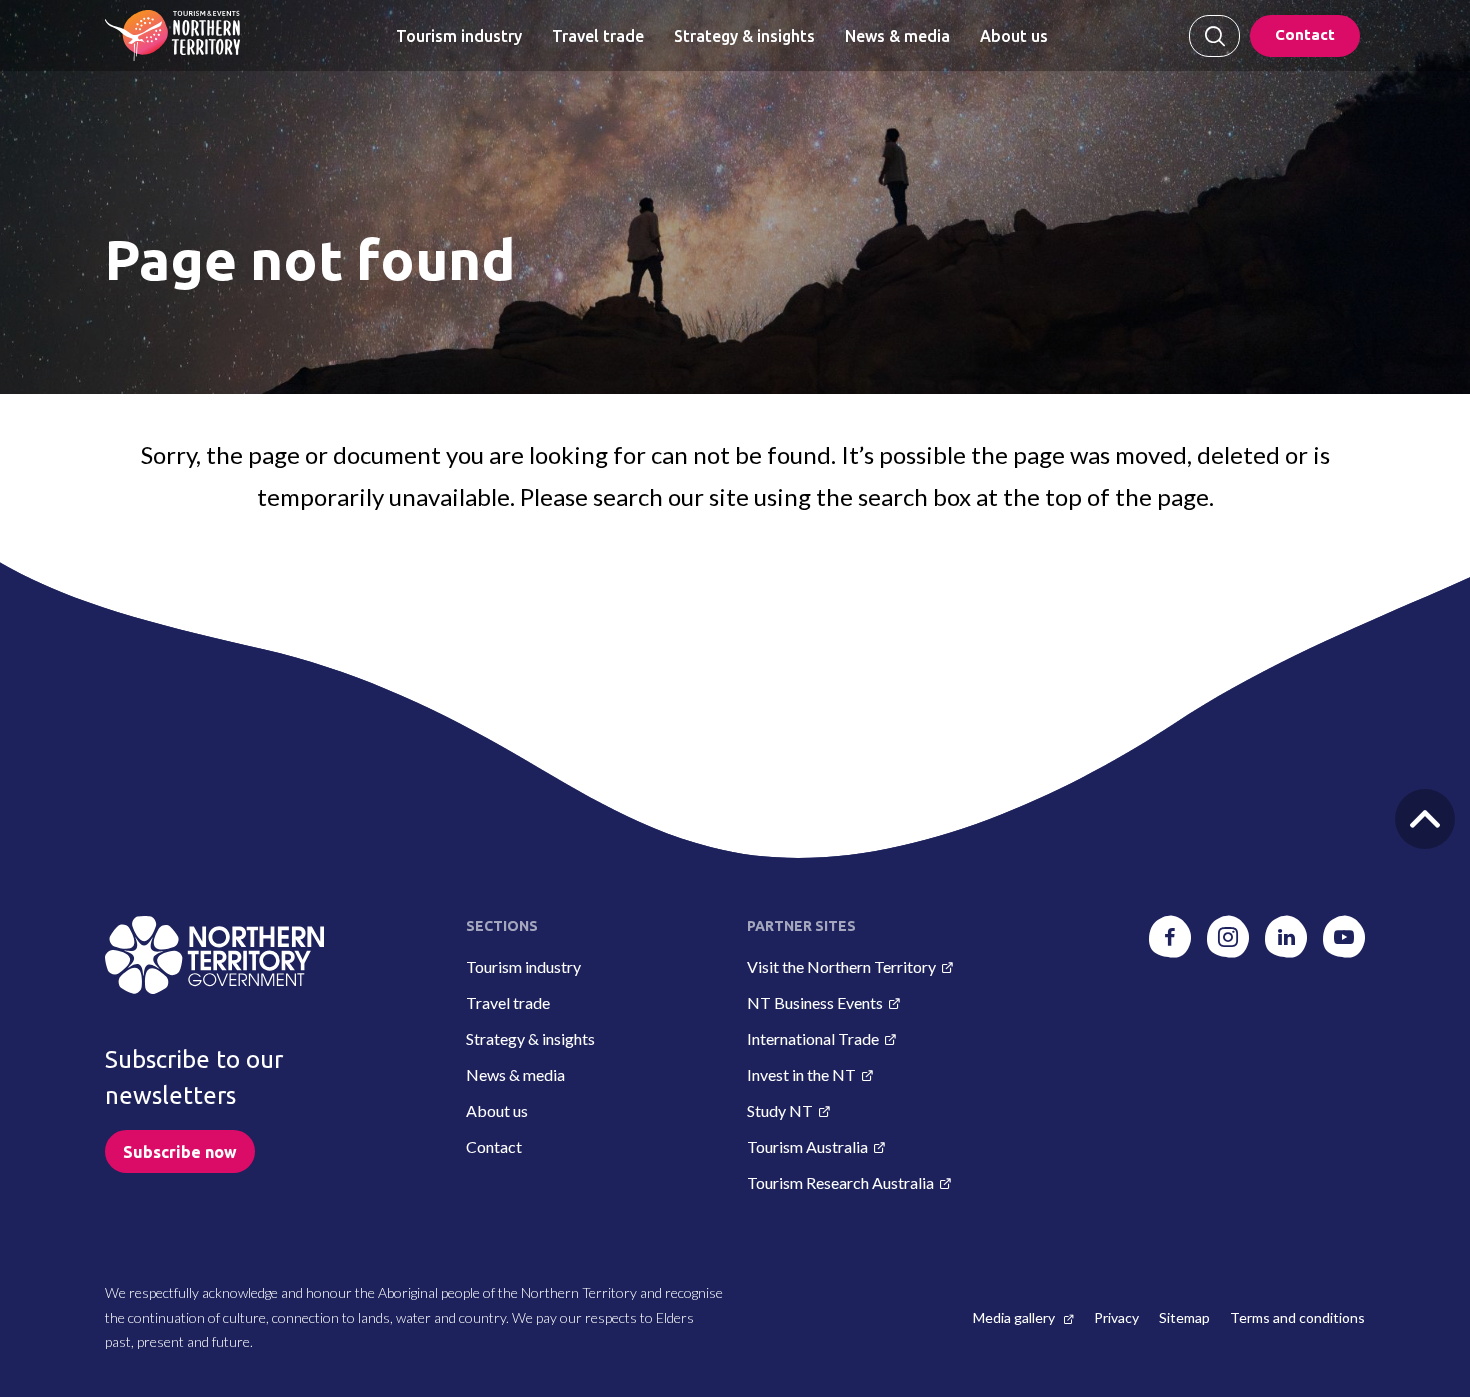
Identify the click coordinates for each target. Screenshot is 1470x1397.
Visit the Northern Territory (841, 966)
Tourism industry (459, 36)
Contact (1305, 34)
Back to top (1425, 819)
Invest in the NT (801, 1074)
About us (1014, 36)
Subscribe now (180, 1152)
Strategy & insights (744, 36)
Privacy (1116, 1317)
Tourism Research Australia (840, 1182)
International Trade (813, 1038)
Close (1214, 36)
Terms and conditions (1297, 1317)
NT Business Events (815, 1002)
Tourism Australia (807, 1146)
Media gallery (1015, 1317)
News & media (897, 36)
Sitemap (1184, 1317)
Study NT (780, 1110)
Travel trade (598, 36)
